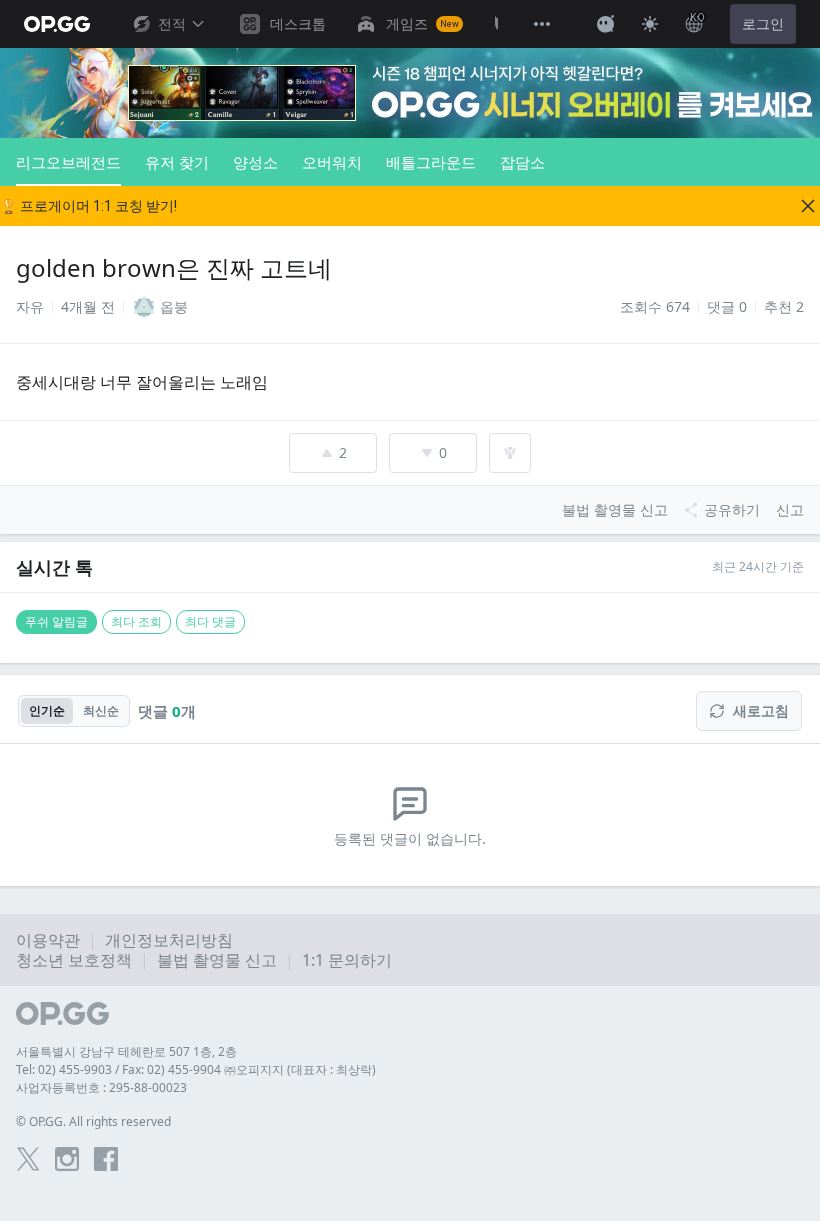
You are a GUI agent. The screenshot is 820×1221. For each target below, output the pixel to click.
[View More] (542, 24)
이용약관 (48, 940)
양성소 (255, 162)
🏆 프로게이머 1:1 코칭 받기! (88, 206)
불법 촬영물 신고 (217, 960)
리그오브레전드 (68, 162)
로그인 (763, 24)
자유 (30, 306)
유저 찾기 (177, 162)
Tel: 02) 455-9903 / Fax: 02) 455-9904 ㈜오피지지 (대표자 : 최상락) (196, 1069)
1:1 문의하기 (347, 960)
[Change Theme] (650, 24)
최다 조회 (136, 621)
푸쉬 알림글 (56, 621)
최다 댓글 (210, 621)
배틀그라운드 (431, 162)
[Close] (808, 206)
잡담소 (522, 162)
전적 (172, 24)
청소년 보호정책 (74, 960)
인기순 (47, 710)
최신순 (101, 710)
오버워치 (332, 162)
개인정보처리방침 (169, 940)
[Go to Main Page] (57, 24)
